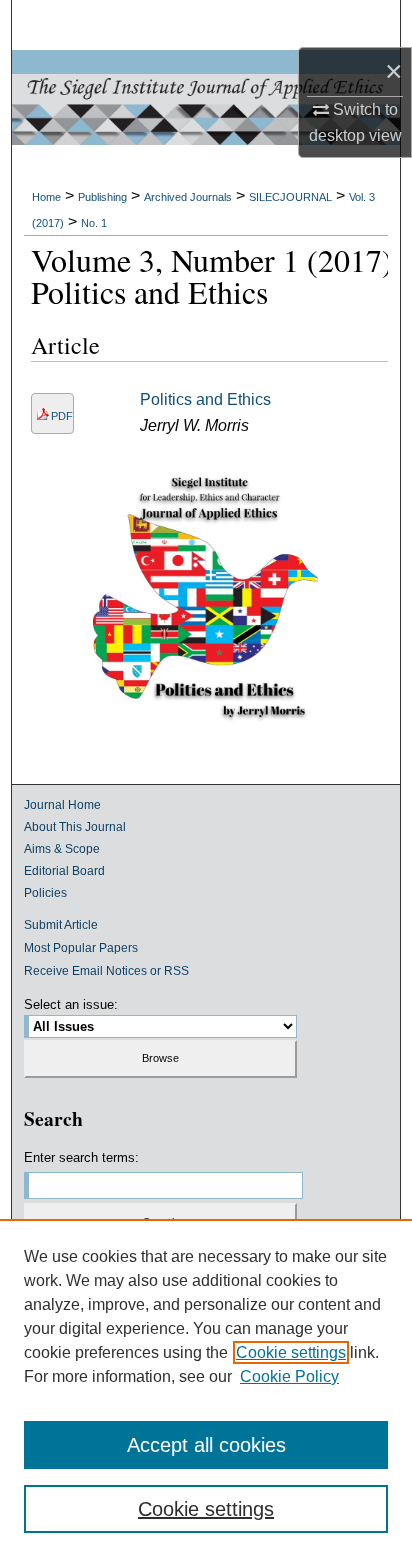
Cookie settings (291, 1352)
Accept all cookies (206, 1445)
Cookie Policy (289, 1376)
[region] (206, 1388)
